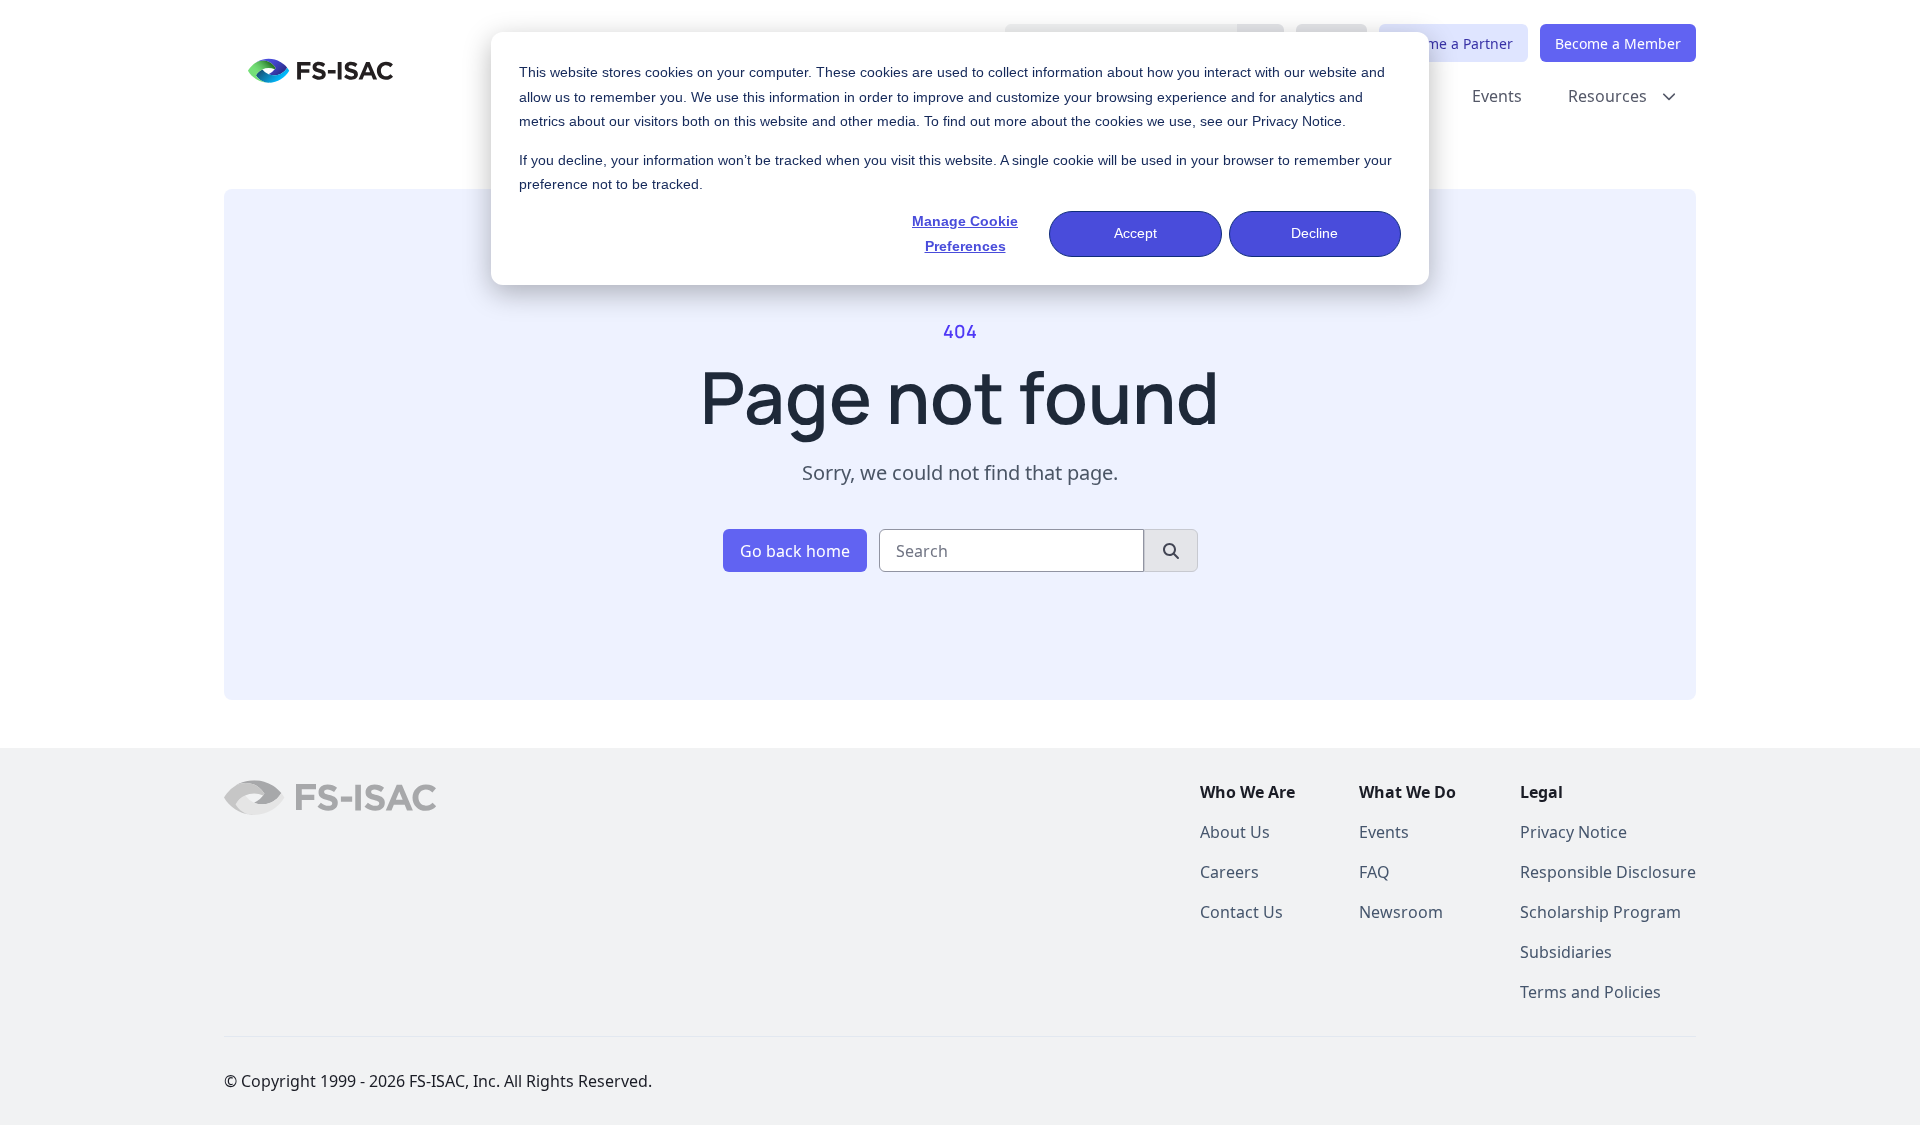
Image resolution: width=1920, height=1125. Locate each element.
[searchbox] (1011, 550)
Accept (1135, 233)
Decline (1314, 233)
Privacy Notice (1297, 121)
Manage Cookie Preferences (965, 233)
